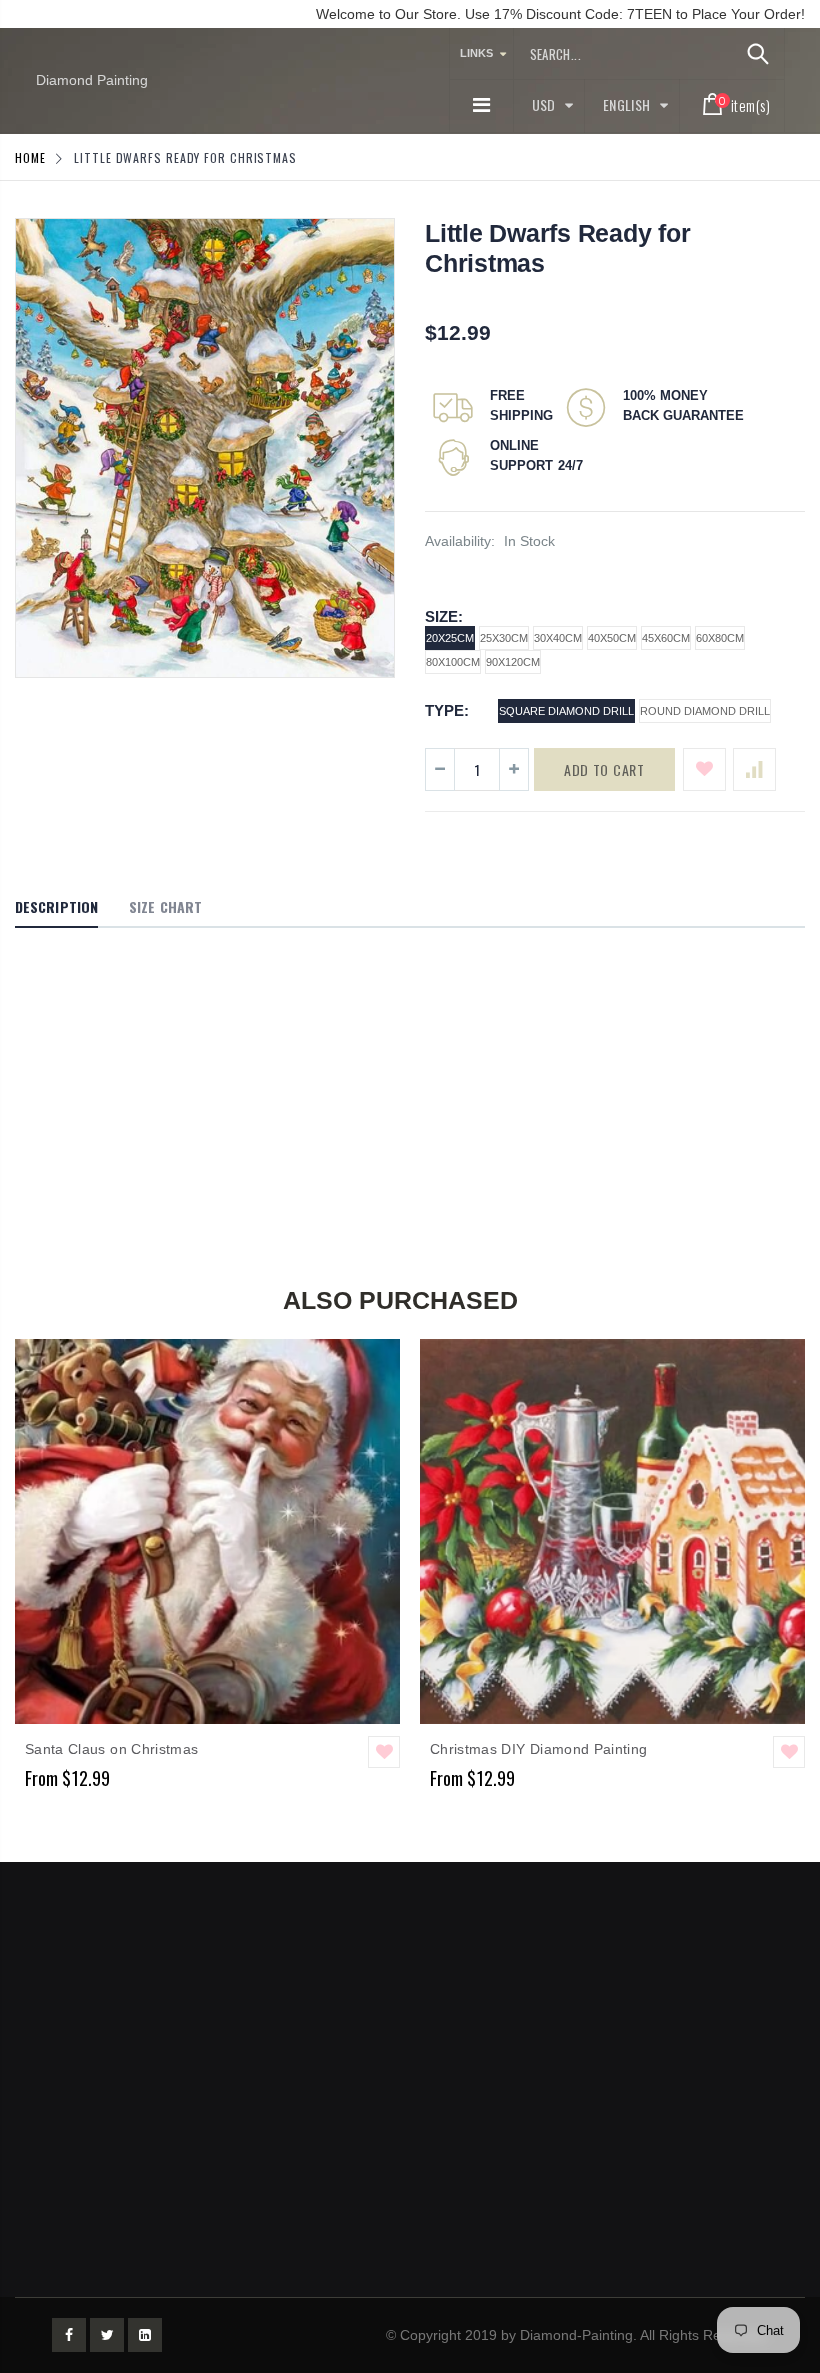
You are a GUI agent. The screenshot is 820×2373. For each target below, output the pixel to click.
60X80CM (720, 638)
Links (476, 53)
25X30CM (504, 638)
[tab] (56, 908)
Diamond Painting (92, 80)
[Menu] (481, 105)
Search (758, 54)
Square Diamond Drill (566, 711)
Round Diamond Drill (705, 711)
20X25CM (450, 638)
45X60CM (666, 638)
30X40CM (558, 638)
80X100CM (453, 662)
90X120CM (513, 662)
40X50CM (612, 638)
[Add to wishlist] (704, 769)
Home (30, 157)
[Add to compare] (754, 769)
